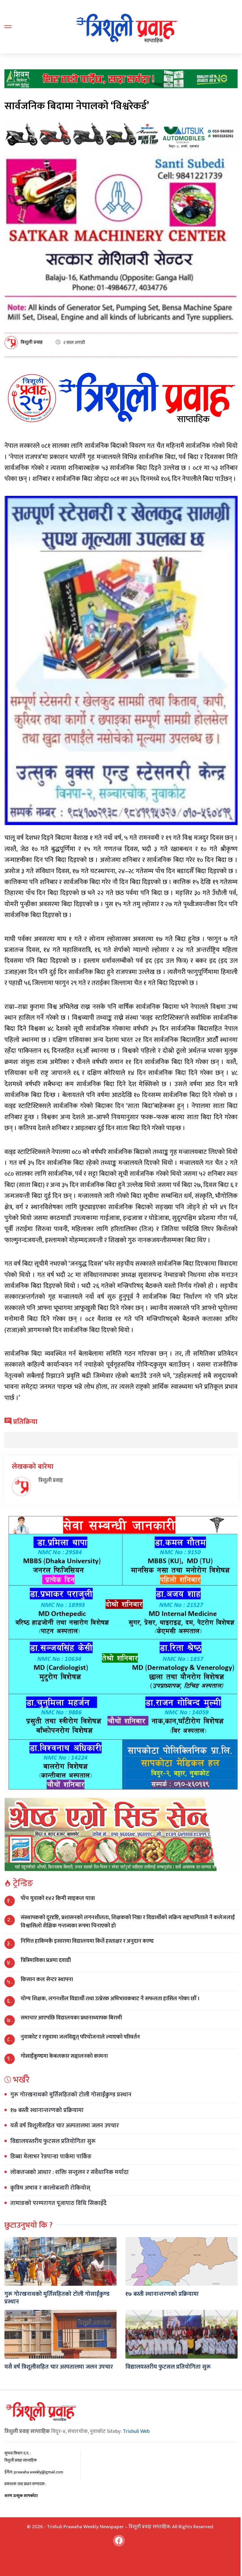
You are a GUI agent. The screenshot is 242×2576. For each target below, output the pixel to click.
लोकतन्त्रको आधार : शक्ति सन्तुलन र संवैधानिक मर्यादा (70, 2172)
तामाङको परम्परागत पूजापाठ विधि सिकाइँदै (58, 2203)
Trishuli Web (136, 2431)
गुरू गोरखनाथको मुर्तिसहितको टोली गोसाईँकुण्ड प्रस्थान (71, 2095)
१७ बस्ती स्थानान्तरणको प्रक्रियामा (47, 2110)
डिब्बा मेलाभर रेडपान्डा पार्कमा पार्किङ (51, 2157)
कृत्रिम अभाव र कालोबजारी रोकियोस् (50, 2188)
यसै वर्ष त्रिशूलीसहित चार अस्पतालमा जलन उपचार (65, 2126)
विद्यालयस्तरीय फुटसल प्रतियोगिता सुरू (53, 2141)
